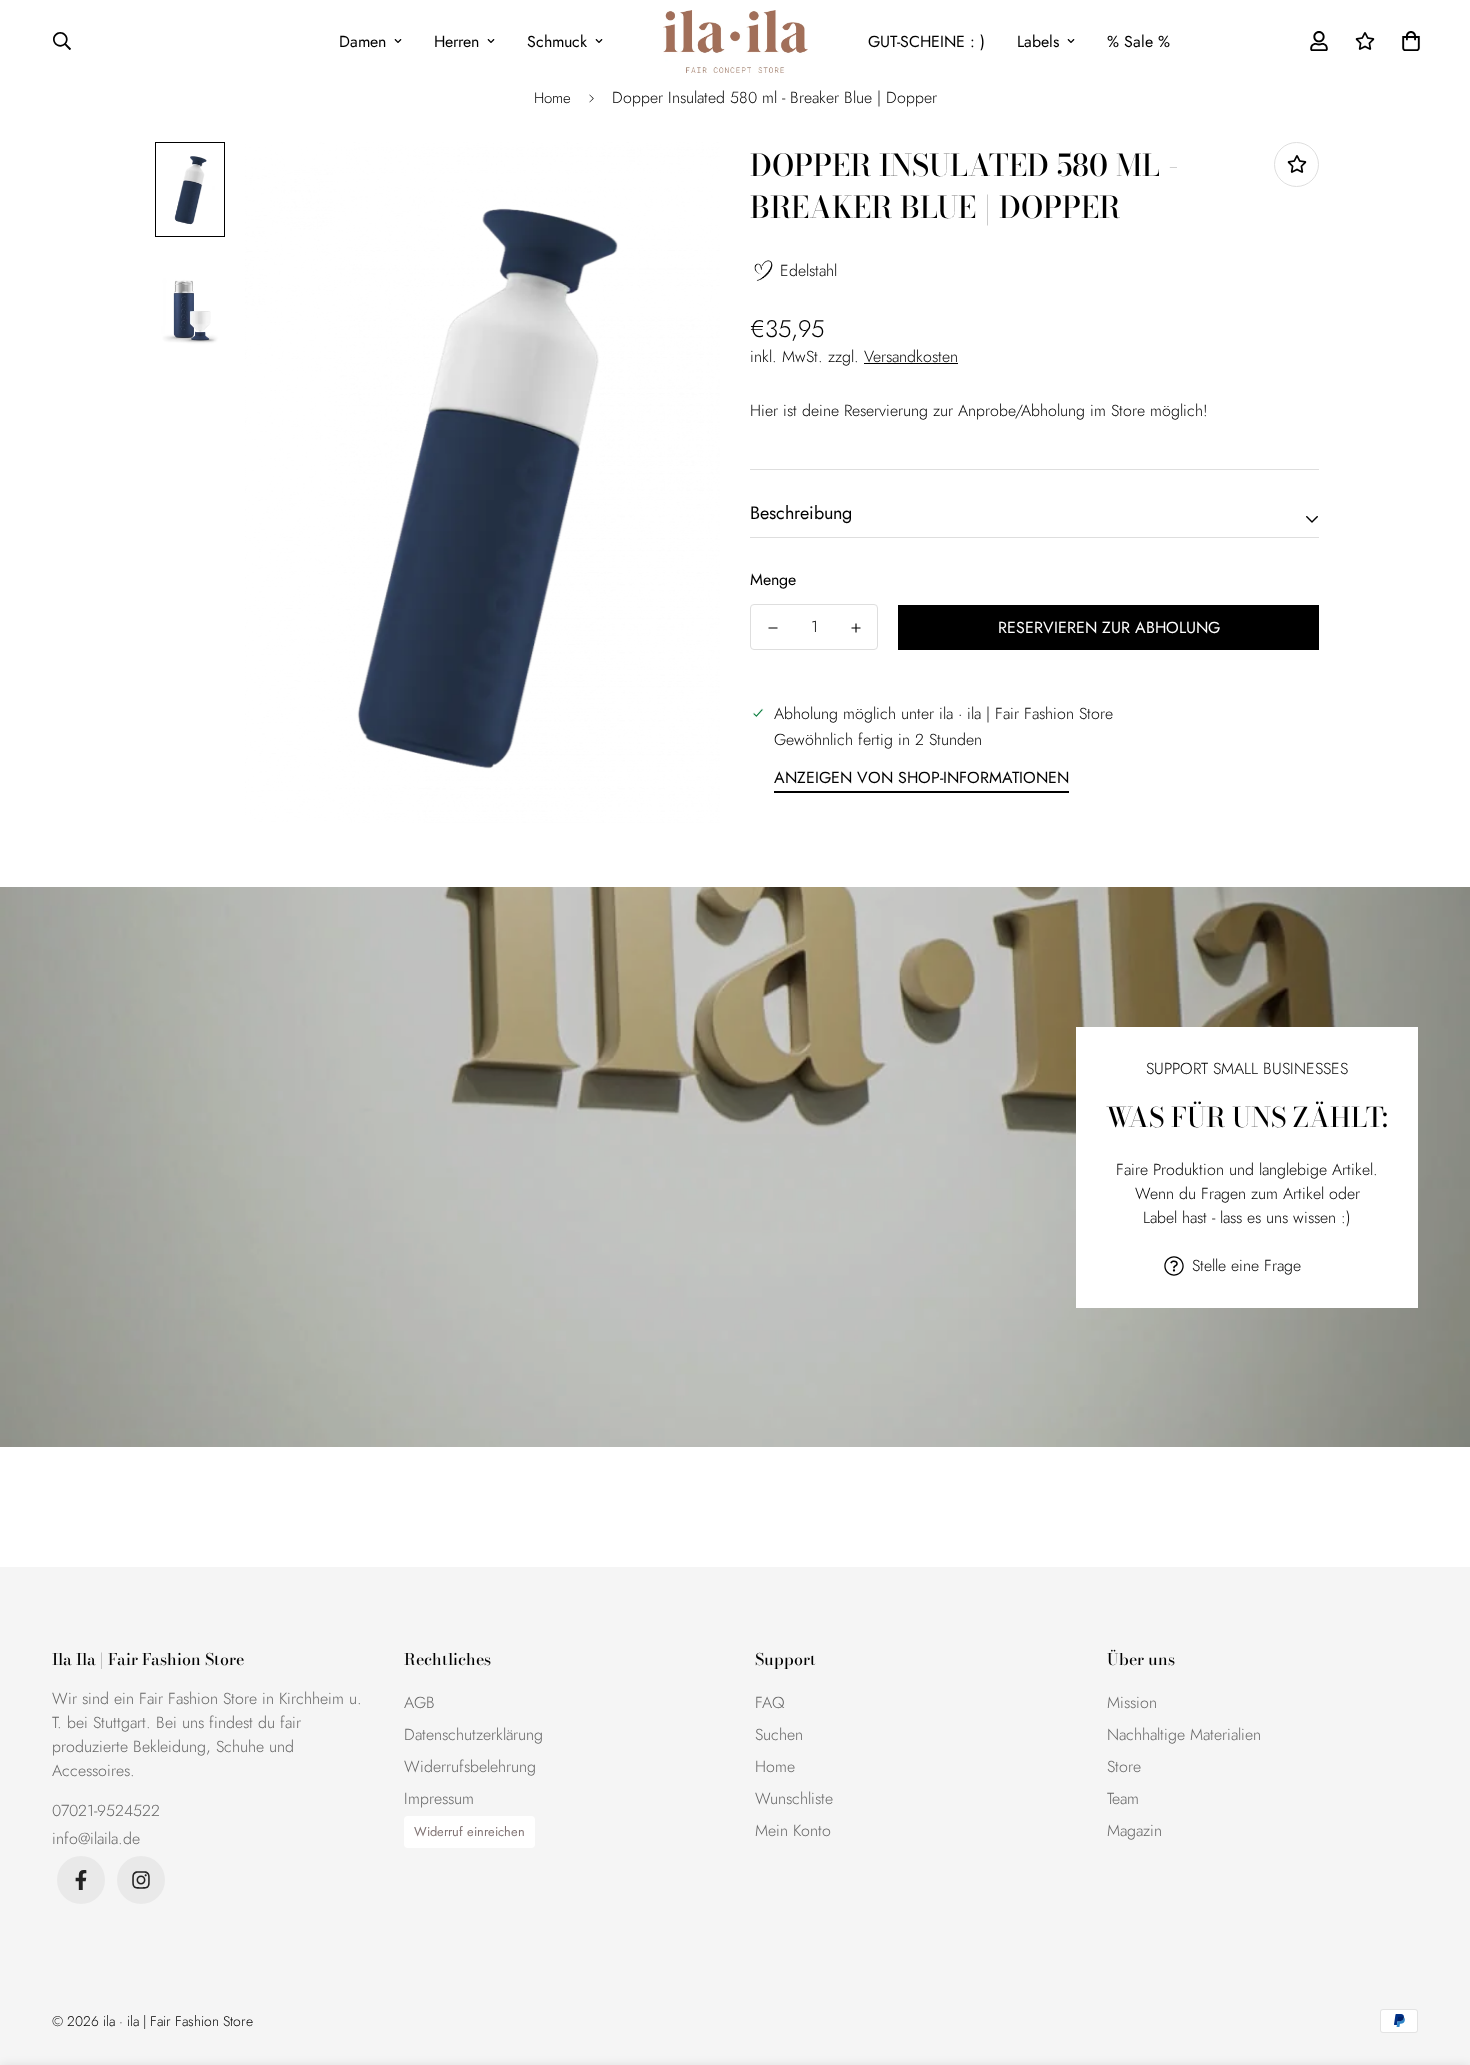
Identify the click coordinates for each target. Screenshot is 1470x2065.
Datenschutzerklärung (473, 1734)
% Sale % (1138, 41)
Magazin (1134, 1830)
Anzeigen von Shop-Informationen (921, 777)
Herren (456, 41)
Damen (362, 41)
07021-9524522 (106, 1810)
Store (1124, 1766)
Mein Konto (793, 1830)
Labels (1038, 41)
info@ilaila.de (96, 1838)
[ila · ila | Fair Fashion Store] (735, 41)
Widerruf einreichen (469, 1831)
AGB (419, 1702)
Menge (773, 579)
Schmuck (557, 41)
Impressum (439, 1798)
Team (1123, 1798)
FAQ (770, 1702)
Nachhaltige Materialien (1184, 1734)
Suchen (779, 1734)
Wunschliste (794, 1798)
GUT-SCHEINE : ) (926, 41)
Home (552, 98)
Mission (1132, 1702)
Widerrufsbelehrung (470, 1766)
